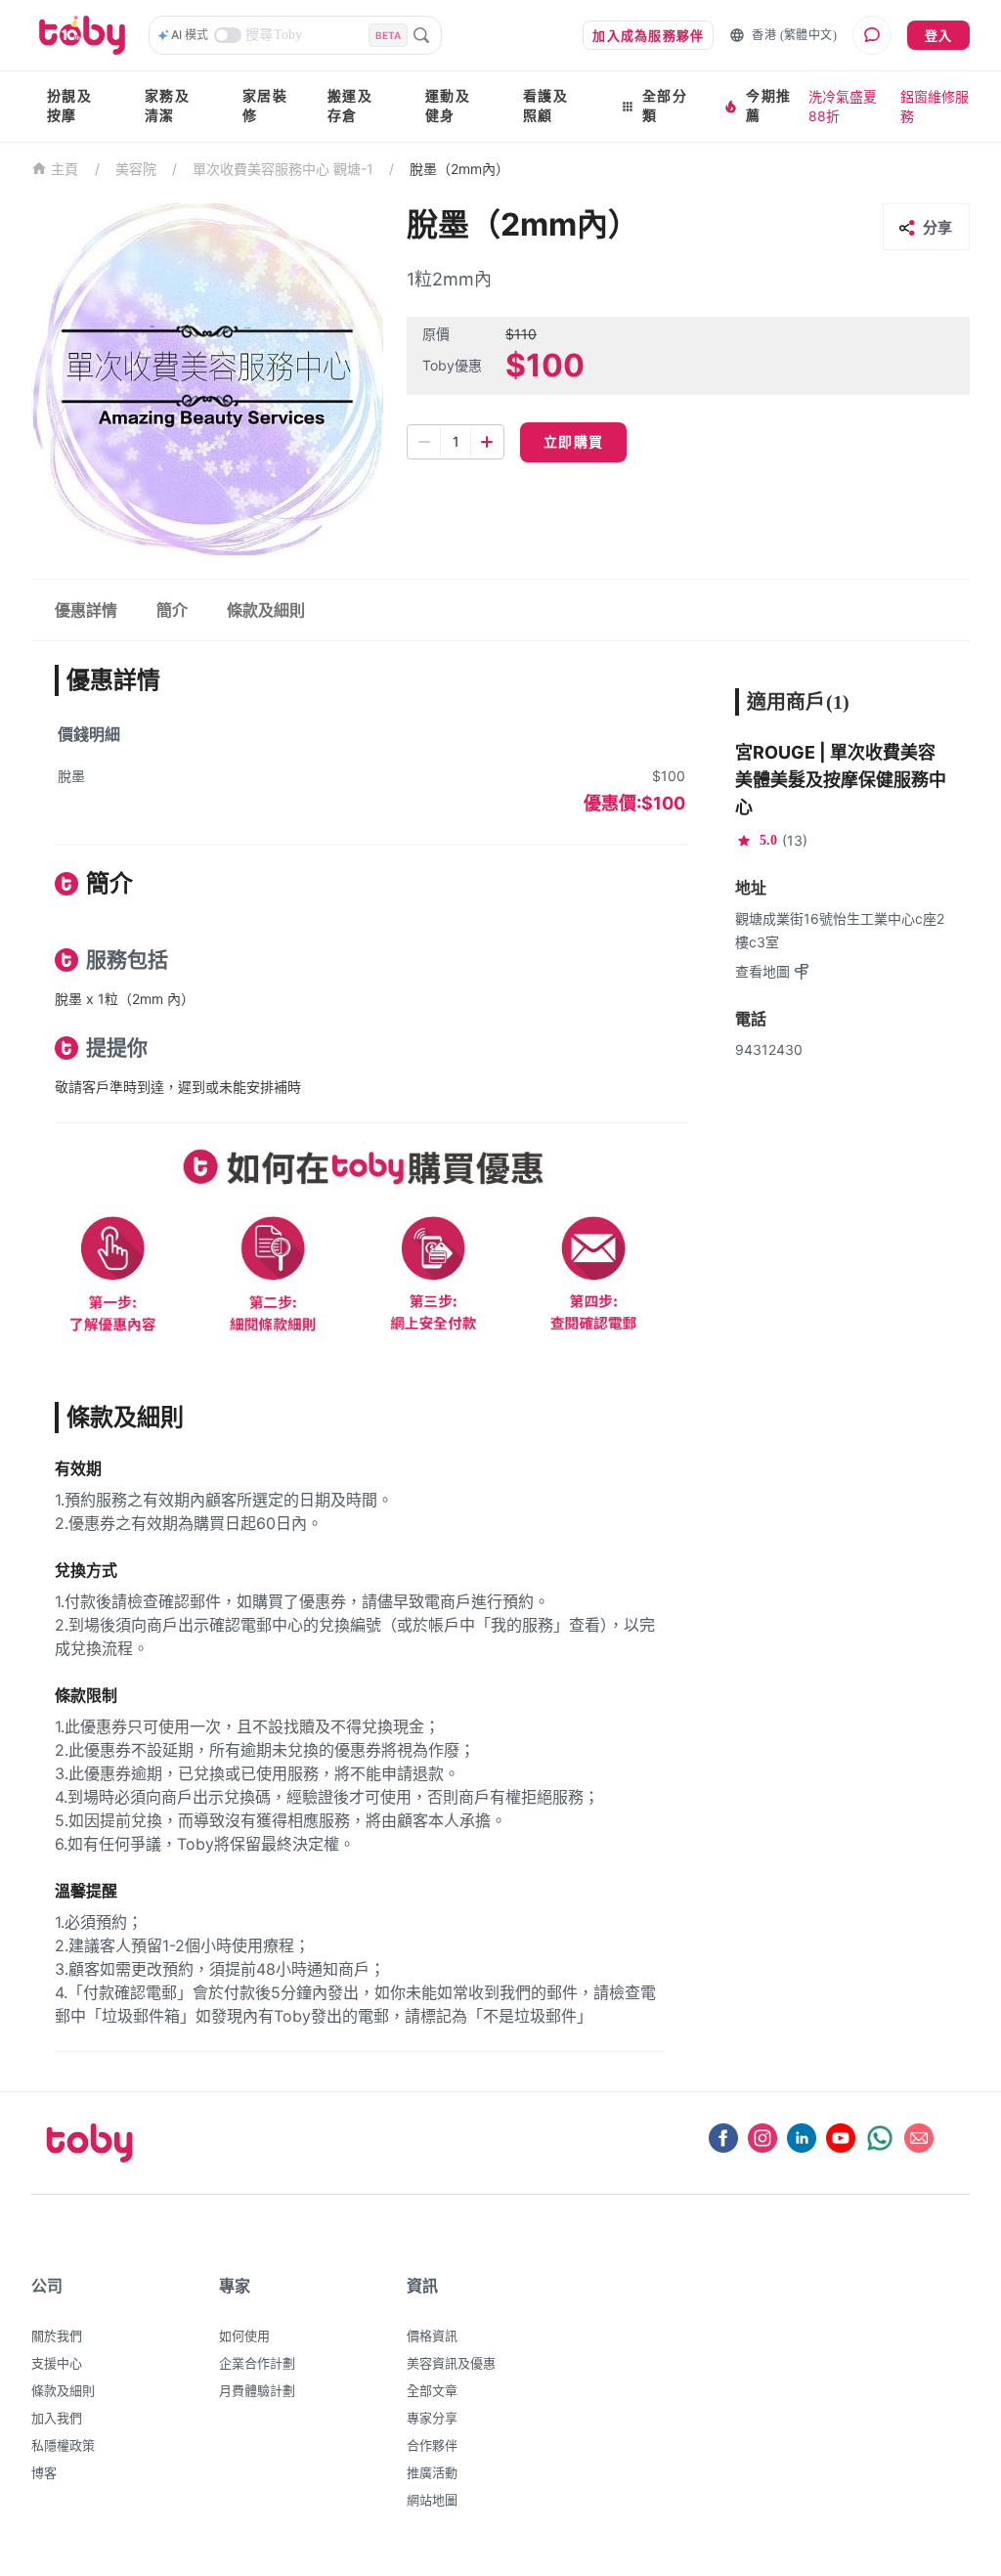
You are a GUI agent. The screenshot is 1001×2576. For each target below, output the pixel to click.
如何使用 (244, 2336)
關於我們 (57, 2336)
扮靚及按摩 (69, 106)
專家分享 (432, 2418)
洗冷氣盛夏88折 (843, 106)
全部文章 (432, 2390)
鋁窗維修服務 (935, 106)
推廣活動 (432, 2472)
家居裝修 (265, 106)
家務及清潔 (167, 106)
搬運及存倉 (350, 106)
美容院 (136, 169)
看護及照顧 (545, 106)
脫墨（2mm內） (459, 169)
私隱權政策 (63, 2445)
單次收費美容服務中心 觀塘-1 (283, 169)
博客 (44, 2472)
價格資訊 (432, 2336)
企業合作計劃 (257, 2363)
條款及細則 (63, 2390)
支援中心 (57, 2363)
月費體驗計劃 (257, 2390)
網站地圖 (432, 2500)
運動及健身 (448, 106)
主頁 (65, 170)
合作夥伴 (432, 2445)
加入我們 (57, 2418)
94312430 (769, 1049)
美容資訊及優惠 (451, 2363)
